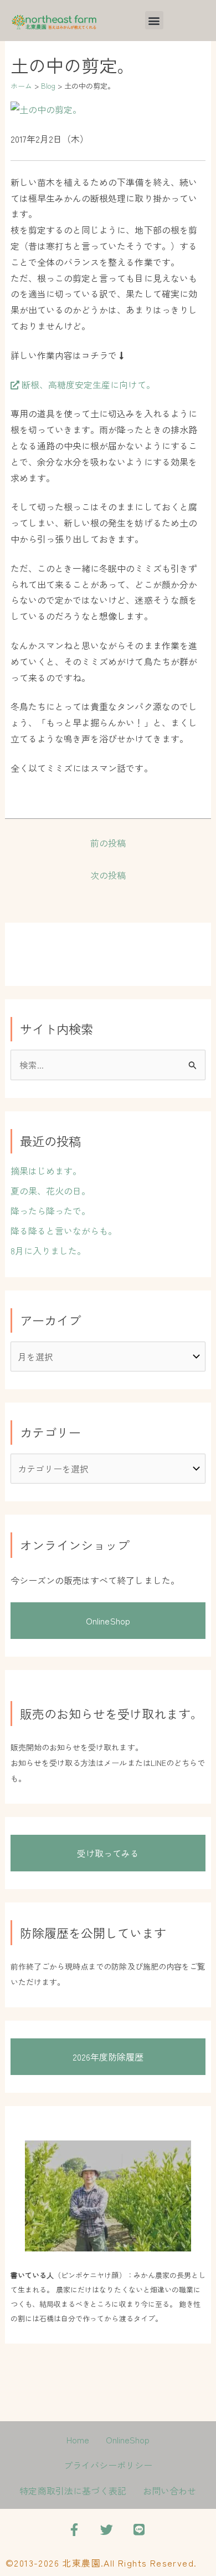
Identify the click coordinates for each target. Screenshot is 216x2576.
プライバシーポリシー (108, 2465)
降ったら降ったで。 (51, 1211)
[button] (154, 20)
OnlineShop (108, 1621)
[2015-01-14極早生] (46, 108)
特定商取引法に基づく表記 (73, 2491)
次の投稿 (108, 875)
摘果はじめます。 (46, 1171)
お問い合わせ (169, 2491)
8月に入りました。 (48, 1251)
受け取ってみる (108, 1853)
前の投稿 (108, 843)
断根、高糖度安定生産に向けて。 (87, 384)
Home (78, 2440)
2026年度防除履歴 (108, 2057)
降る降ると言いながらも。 (64, 1231)
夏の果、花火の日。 (51, 1191)
